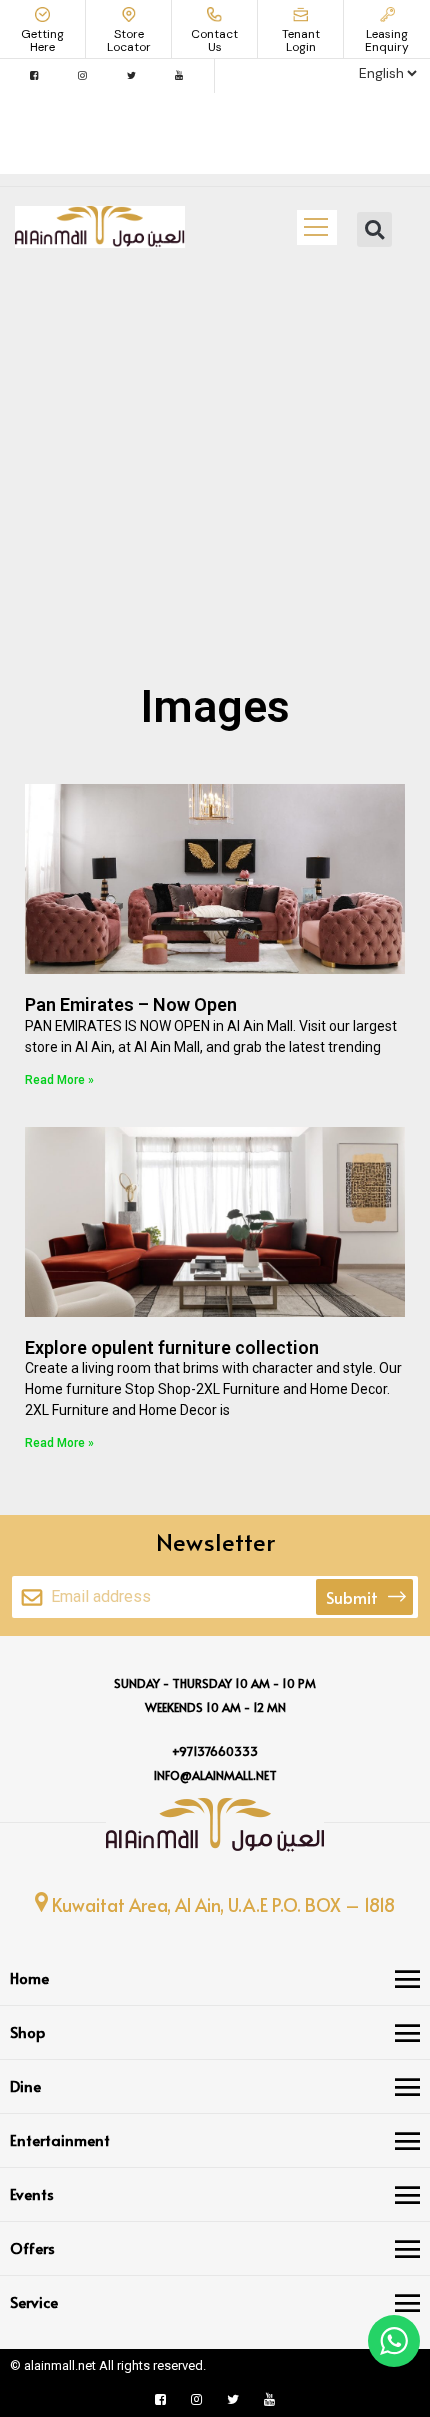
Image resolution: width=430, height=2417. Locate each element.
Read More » (59, 1080)
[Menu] (407, 1979)
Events (32, 2193)
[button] (374, 229)
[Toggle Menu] (316, 227)
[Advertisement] (215, 449)
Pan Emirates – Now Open (131, 1004)
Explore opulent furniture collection (172, 1347)
